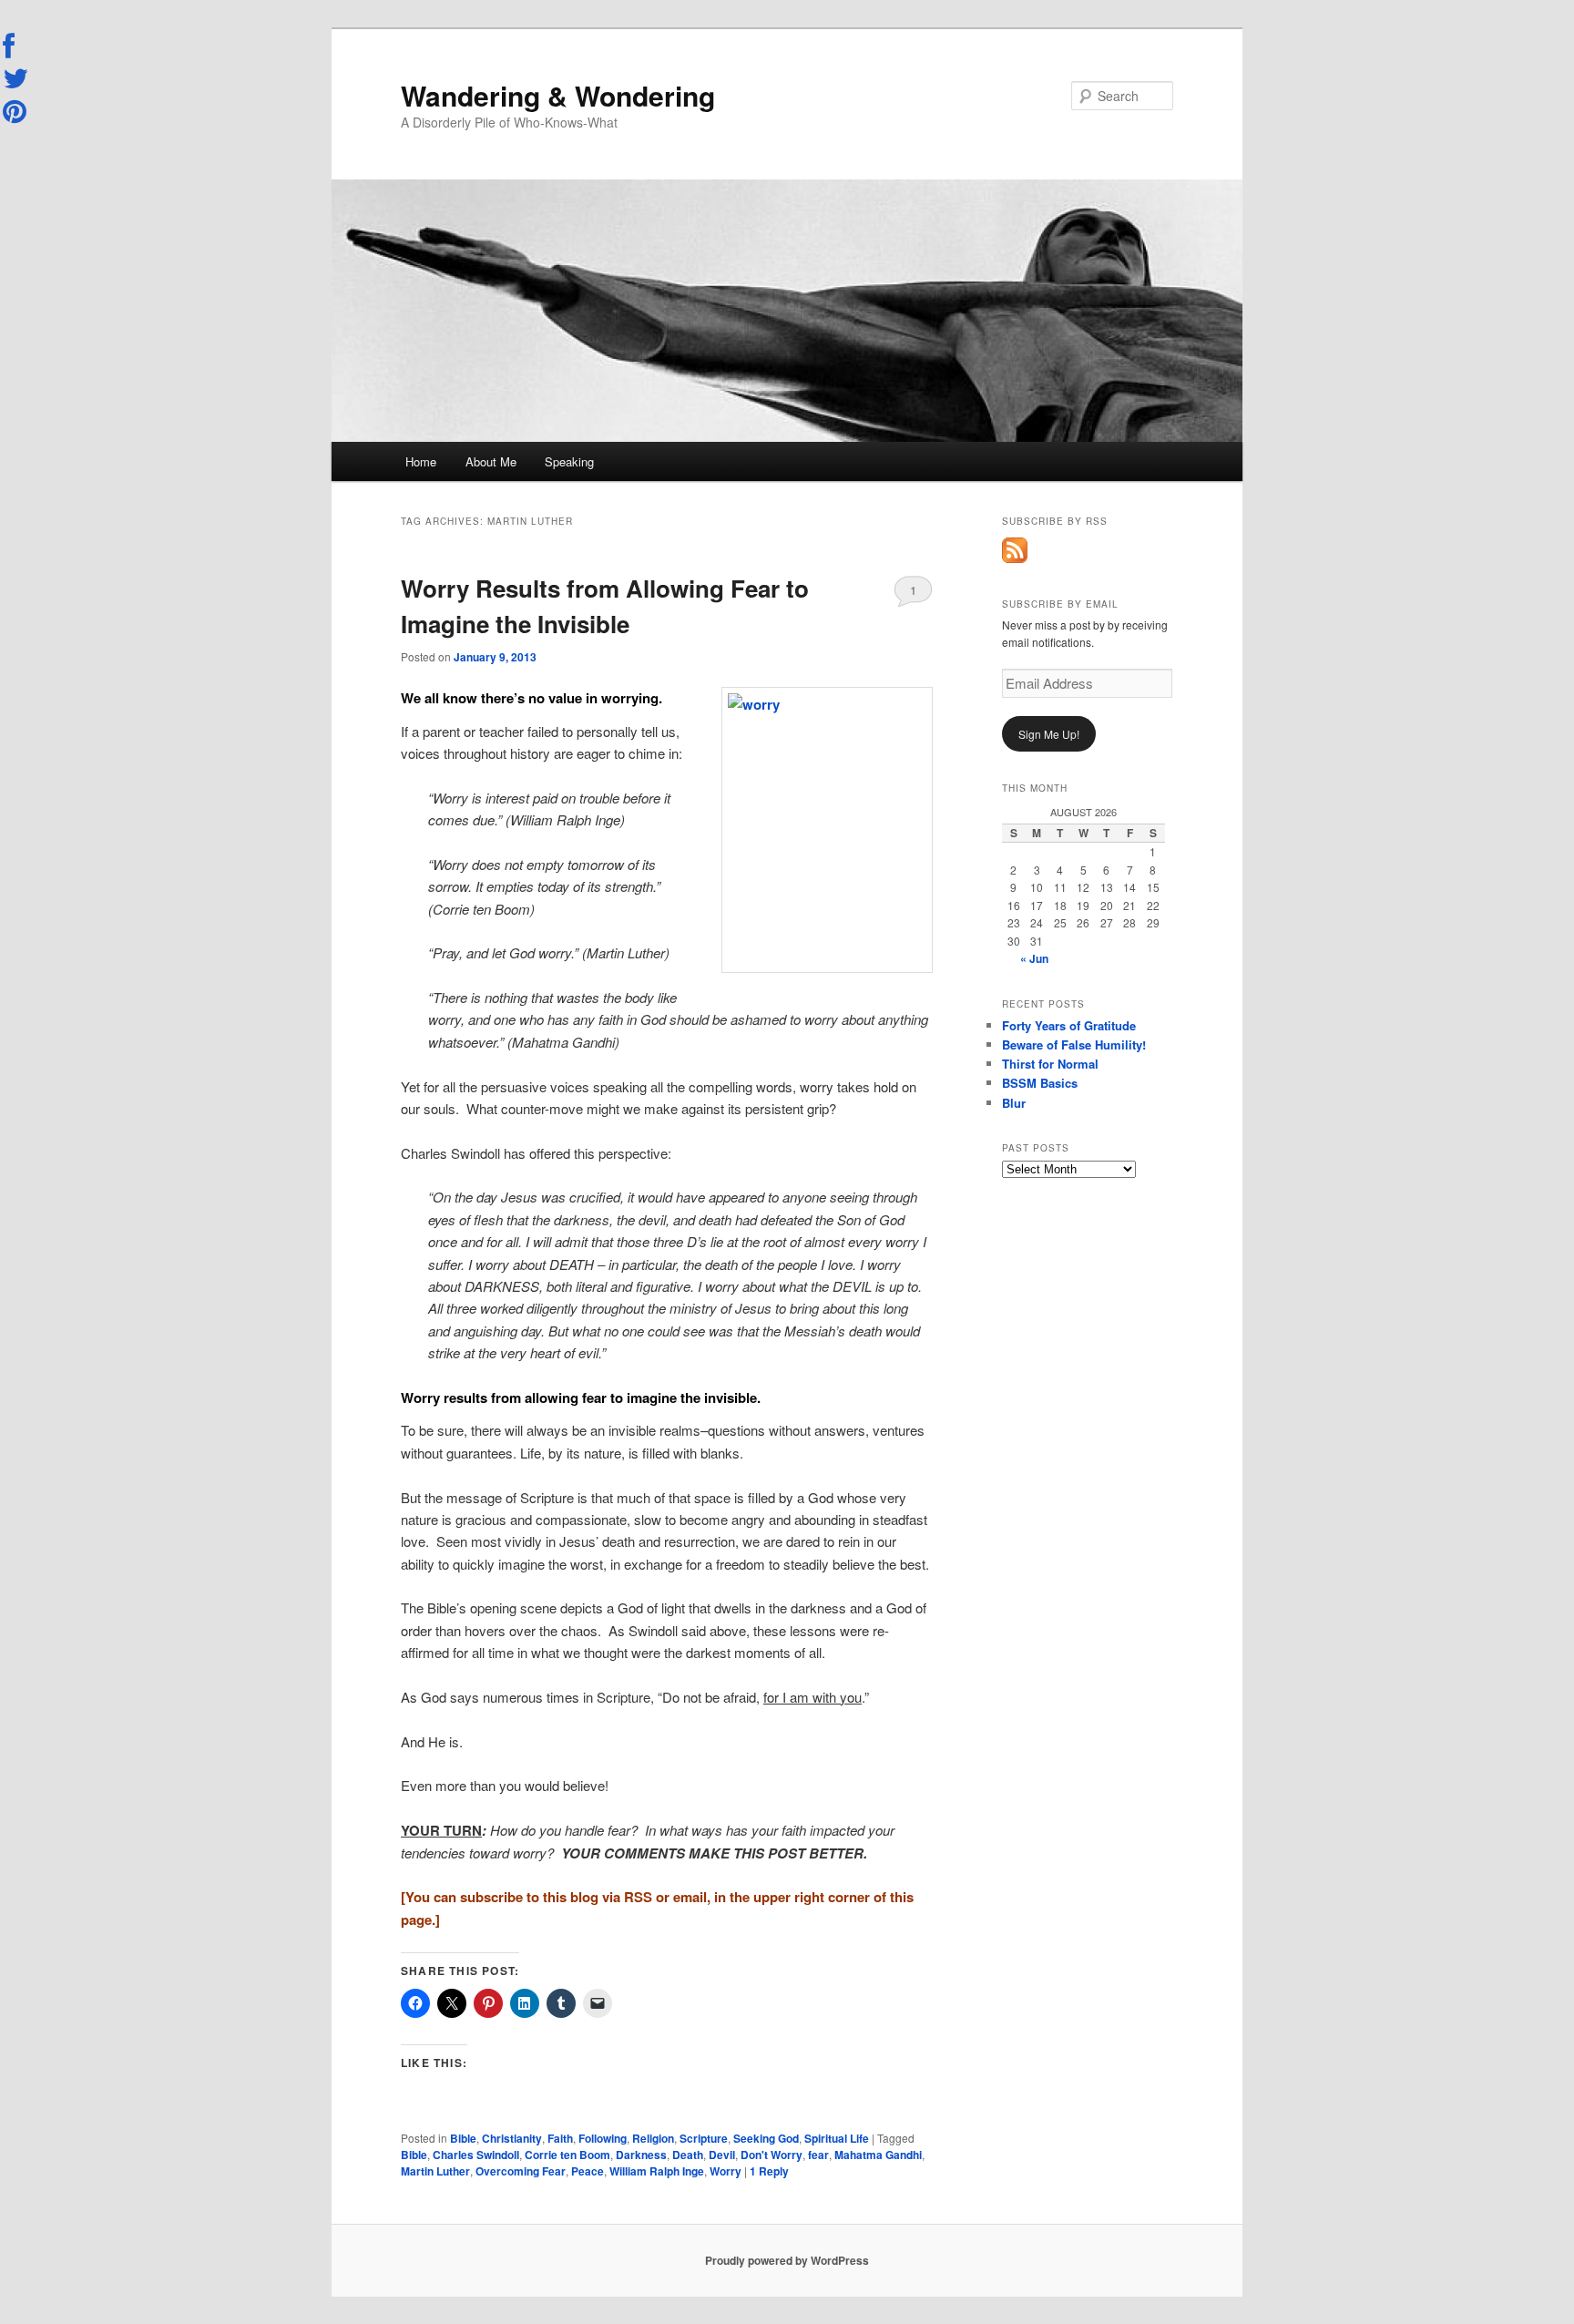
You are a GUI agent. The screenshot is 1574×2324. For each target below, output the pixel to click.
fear (818, 2155)
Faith (560, 2138)
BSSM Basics (1040, 1083)
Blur (1014, 1103)
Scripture (704, 2138)
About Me (491, 461)
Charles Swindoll (476, 2155)
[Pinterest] (16, 111)
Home (421, 461)
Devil (722, 2155)
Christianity (512, 2138)
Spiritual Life (837, 2138)
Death (688, 2155)
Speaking (569, 461)
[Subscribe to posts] (1015, 558)
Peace (588, 2171)
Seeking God (766, 2138)
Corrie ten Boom (567, 2155)
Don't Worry (772, 2155)
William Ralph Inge (657, 2171)
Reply (769, 2171)
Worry (726, 2171)
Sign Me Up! (1049, 734)
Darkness (641, 2155)
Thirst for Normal (1050, 1064)
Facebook (16, 46)
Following (603, 2138)
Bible (463, 2138)
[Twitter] (16, 78)
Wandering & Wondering (558, 95)
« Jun (1034, 958)
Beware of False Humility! (1074, 1044)
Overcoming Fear (521, 2171)
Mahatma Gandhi (878, 2155)
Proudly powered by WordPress (787, 2260)
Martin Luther (435, 2171)
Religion (653, 2138)
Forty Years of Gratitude (1069, 1025)
